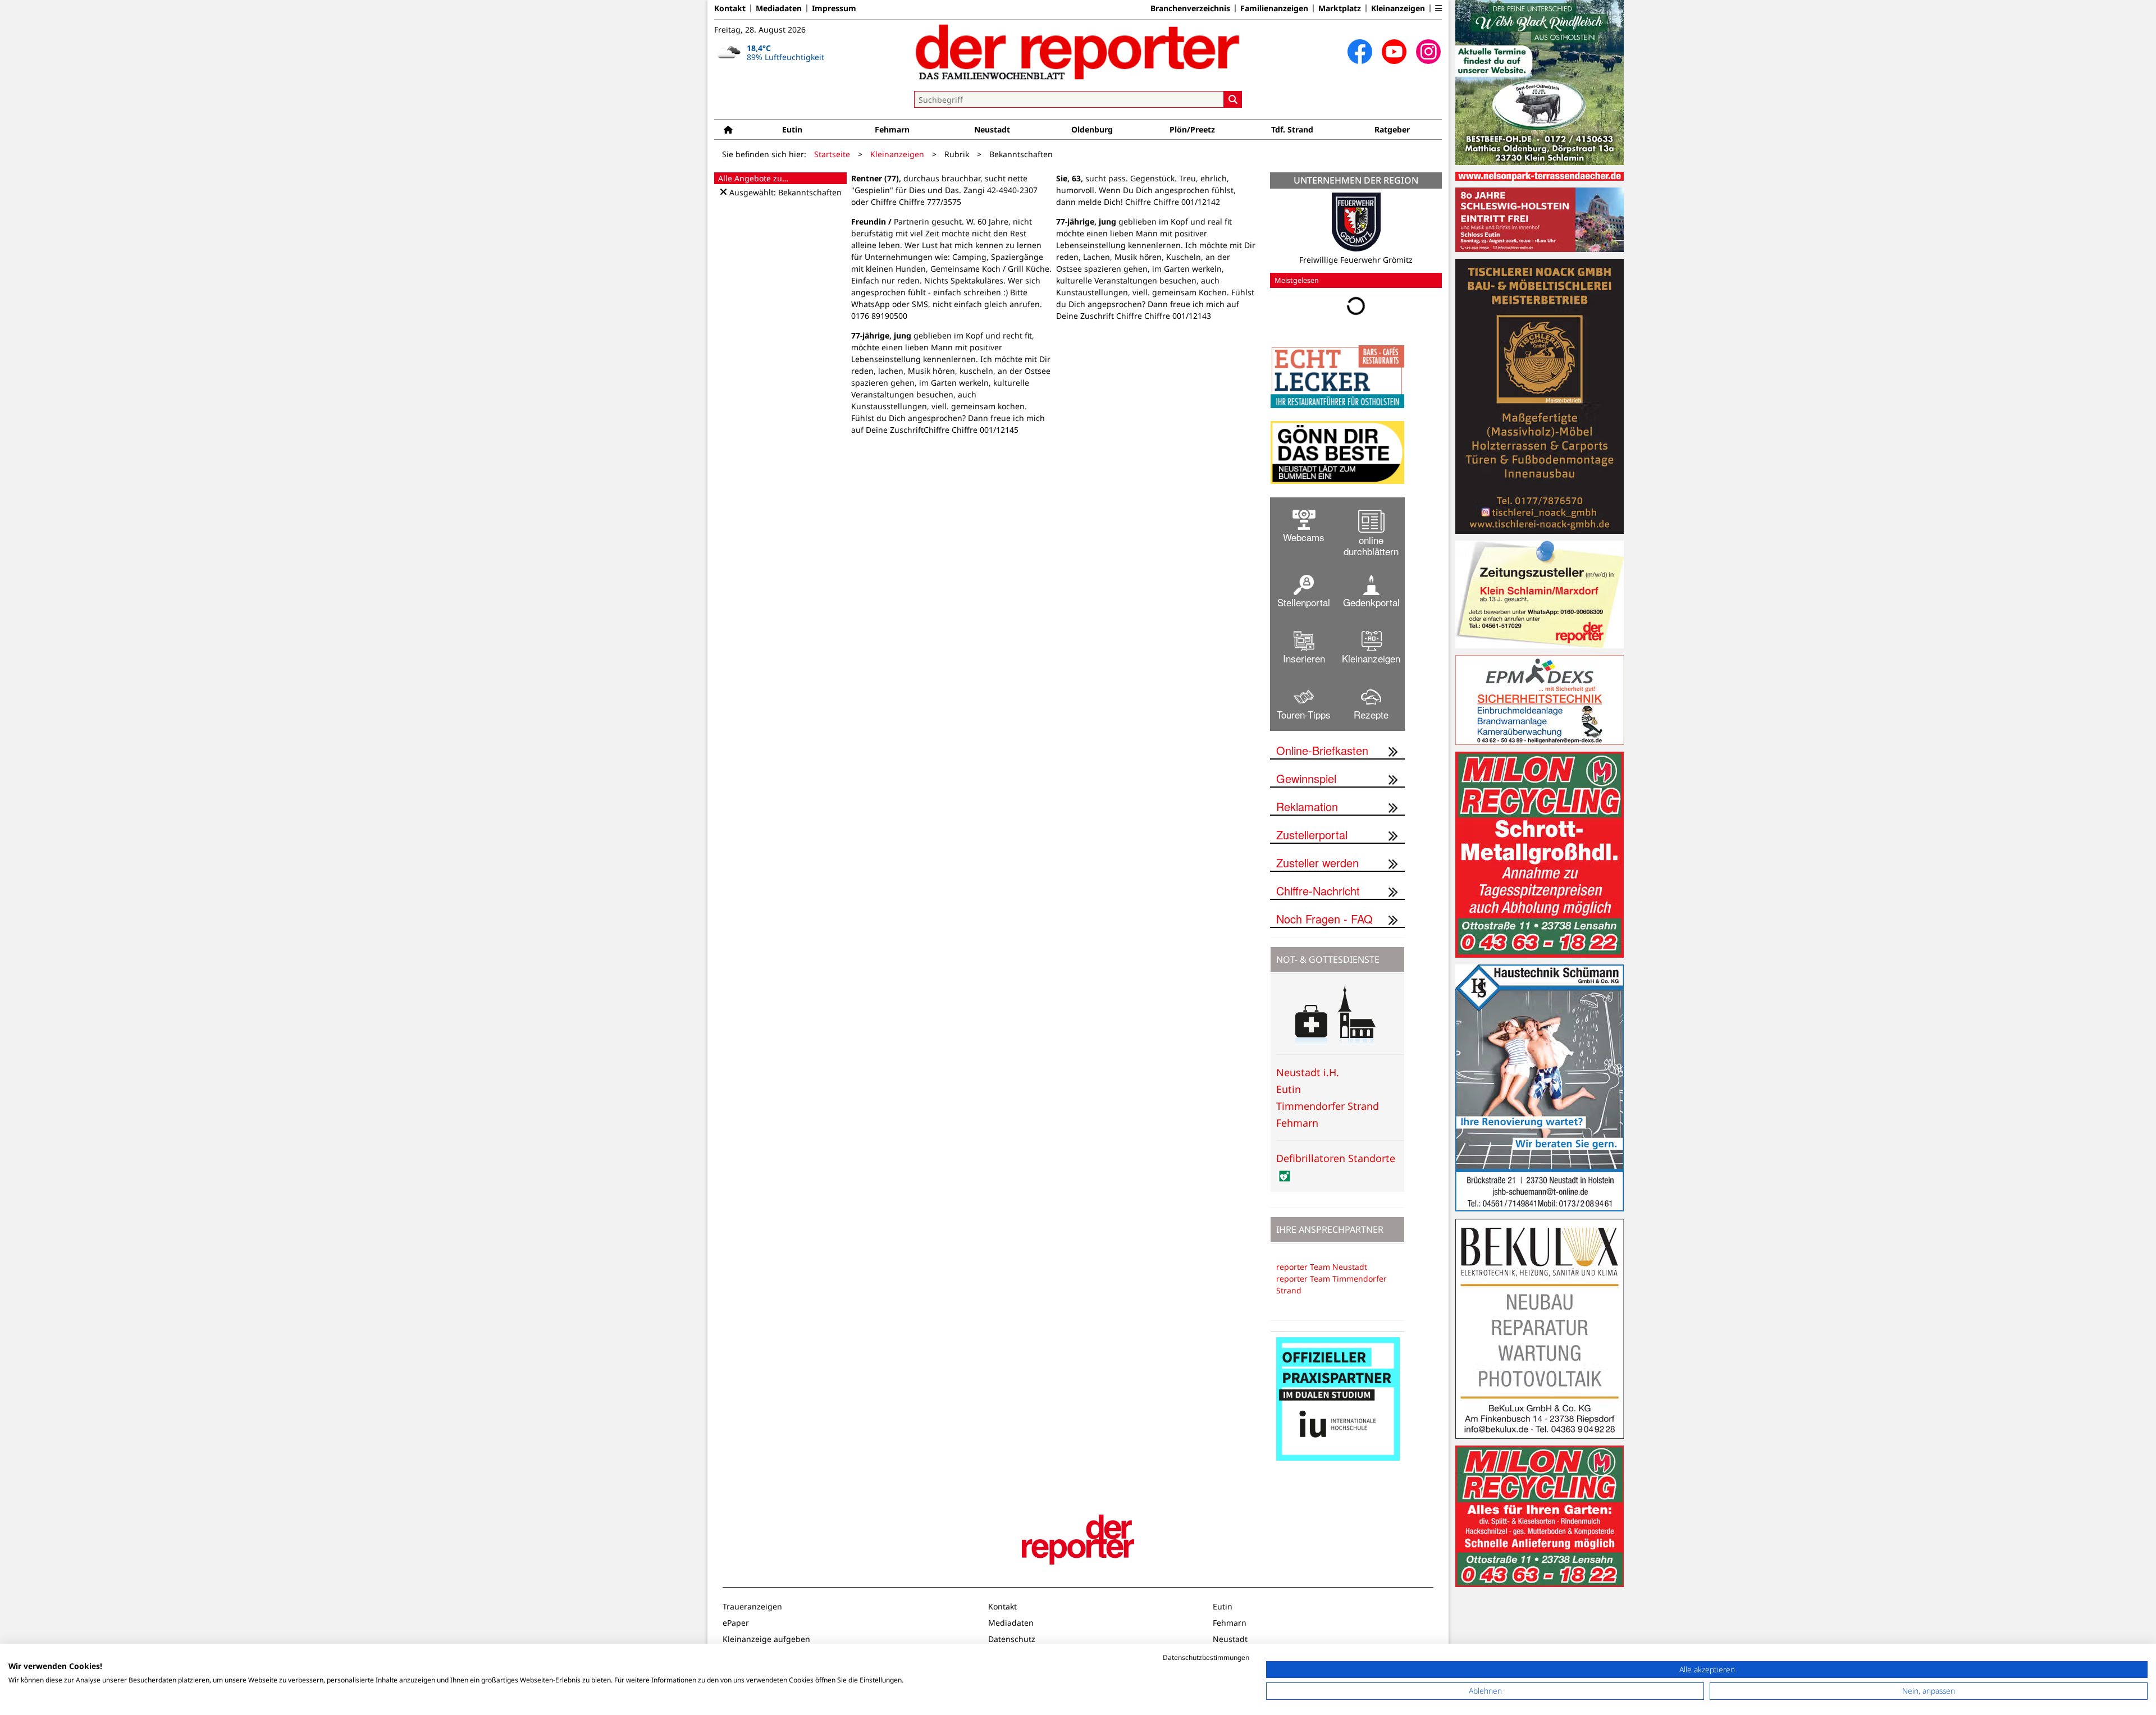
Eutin (792, 129)
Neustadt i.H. (1308, 1072)
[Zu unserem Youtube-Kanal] (1394, 52)
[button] (1438, 8)
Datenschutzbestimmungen (1206, 1657)
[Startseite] (728, 129)
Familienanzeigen (1274, 8)
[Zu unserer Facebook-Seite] (1360, 52)
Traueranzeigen (752, 1606)
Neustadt (992, 129)
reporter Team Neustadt (1322, 1267)
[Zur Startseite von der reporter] (1078, 52)
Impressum (834, 8)
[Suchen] (1233, 99)
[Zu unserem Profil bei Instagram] (1428, 52)
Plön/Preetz (1192, 129)
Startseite (832, 154)
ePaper (736, 1623)
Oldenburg (1092, 129)
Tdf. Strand (1292, 129)
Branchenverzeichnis (1190, 8)
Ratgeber (1392, 129)
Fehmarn (892, 129)
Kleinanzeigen (1398, 8)
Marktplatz (1340, 8)
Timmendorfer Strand (1328, 1106)
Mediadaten (779, 8)
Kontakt (730, 8)
